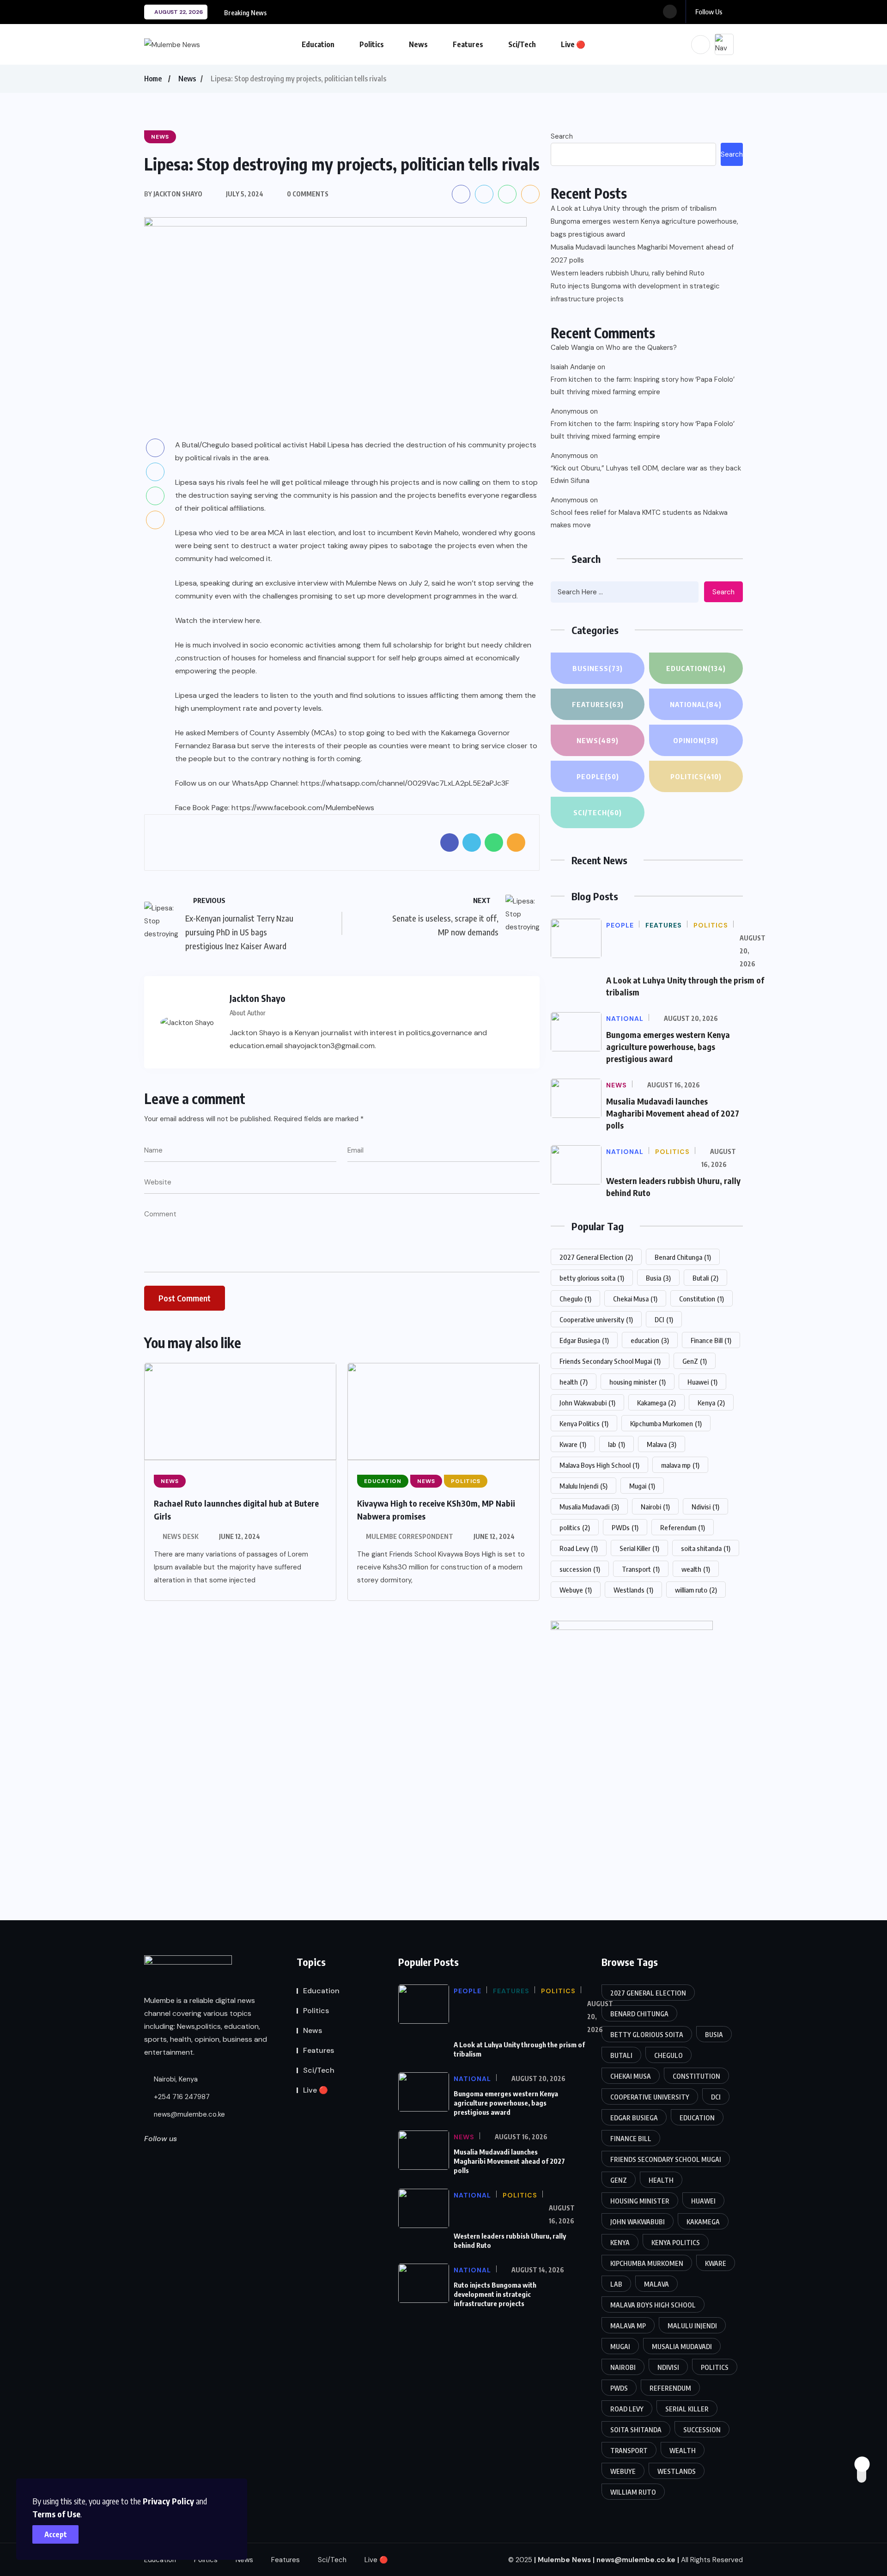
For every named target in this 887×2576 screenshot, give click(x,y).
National (696, 704)
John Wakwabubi (587, 1403)
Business (598, 668)
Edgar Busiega (584, 1340)
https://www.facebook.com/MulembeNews (303, 808)
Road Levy (579, 1548)
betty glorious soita (592, 1278)
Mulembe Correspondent (410, 1536)
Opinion (696, 740)
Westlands (633, 1590)
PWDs (625, 1527)
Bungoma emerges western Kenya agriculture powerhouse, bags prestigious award (644, 228)
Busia (658, 1278)
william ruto (696, 1590)
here (252, 620)
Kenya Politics (584, 1423)
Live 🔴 (573, 44)
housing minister (638, 1382)
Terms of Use (56, 2514)
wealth (696, 1569)
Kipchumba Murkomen (666, 1423)
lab (617, 1444)
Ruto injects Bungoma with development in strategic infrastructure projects (635, 293)
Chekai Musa (635, 1299)
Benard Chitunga (683, 1257)
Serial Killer (639, 1548)
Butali (705, 1278)
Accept (56, 2534)
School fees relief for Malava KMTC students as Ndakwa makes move (639, 519)
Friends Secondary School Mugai (610, 1361)
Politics (372, 44)
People (598, 776)
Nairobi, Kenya (175, 2079)
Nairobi (655, 1507)
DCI (664, 1319)
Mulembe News (564, 2559)
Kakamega (656, 1403)
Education (318, 44)
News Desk (181, 1536)
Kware (573, 1444)
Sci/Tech (522, 44)
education (650, 1340)
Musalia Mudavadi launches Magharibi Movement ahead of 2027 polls (642, 254)
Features (468, 44)
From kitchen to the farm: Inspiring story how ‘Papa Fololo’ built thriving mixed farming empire (643, 386)
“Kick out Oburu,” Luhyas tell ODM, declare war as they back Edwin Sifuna (646, 474)
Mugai (642, 1486)
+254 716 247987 (181, 2097)
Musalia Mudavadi (589, 1507)
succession (580, 1569)
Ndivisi (705, 1507)
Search (562, 136)
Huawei (702, 1382)
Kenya (711, 1403)
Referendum (683, 1527)
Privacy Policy (168, 2501)
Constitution (702, 1299)
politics (575, 1527)
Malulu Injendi (583, 1486)
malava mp (680, 1465)
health (574, 1382)
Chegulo (575, 1299)
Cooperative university (596, 1319)
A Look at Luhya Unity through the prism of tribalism (634, 208)
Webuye (576, 1590)
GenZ (695, 1361)
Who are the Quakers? (641, 348)
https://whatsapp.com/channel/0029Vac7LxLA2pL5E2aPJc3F (405, 783)
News (418, 44)
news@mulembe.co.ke (188, 2114)
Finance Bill (711, 1340)
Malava (662, 1444)
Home (153, 79)
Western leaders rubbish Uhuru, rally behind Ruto (628, 273)
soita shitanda (706, 1548)
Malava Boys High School (599, 1465)
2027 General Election (596, 1257)
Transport (641, 1569)
